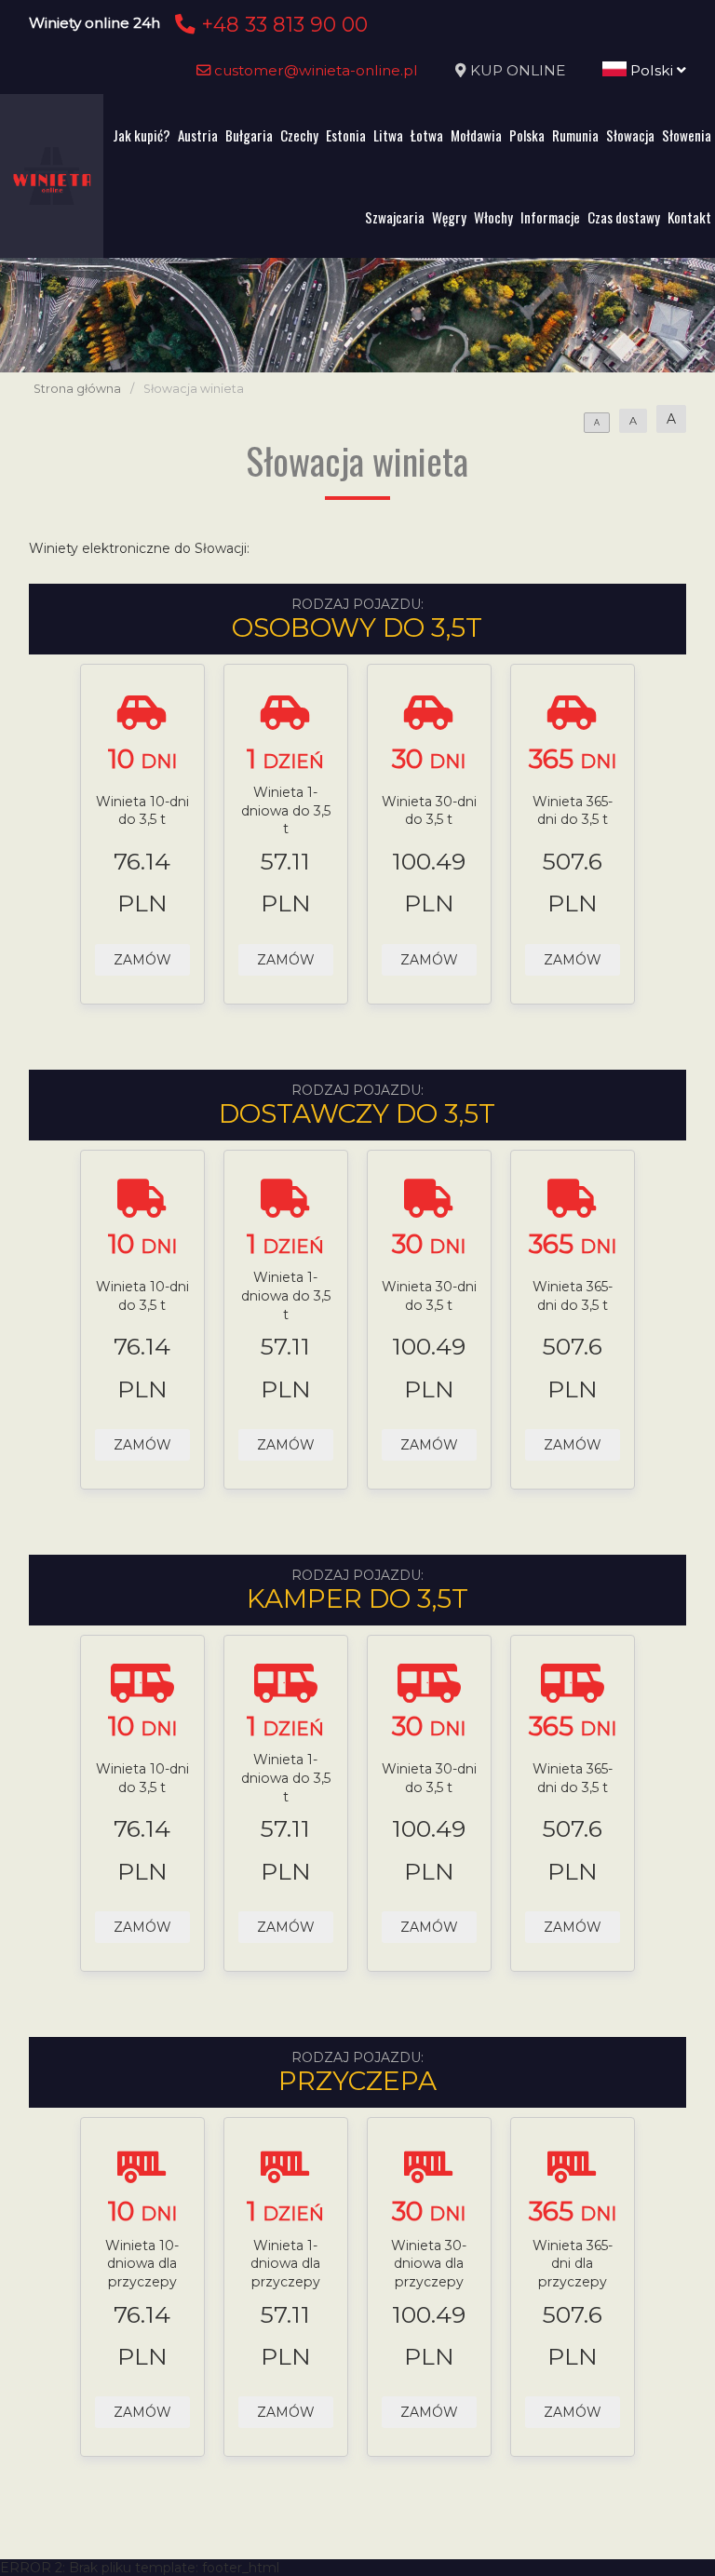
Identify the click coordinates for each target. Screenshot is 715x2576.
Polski (652, 70)
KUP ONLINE (518, 70)
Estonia (346, 135)
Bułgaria (249, 135)
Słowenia (687, 135)
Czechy (299, 135)
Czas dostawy (624, 217)
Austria (198, 135)
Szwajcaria (395, 217)
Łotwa (427, 135)
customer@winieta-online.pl (314, 70)
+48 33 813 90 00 (282, 24)
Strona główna (77, 389)
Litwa (388, 135)
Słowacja (630, 135)
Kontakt (689, 217)
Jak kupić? (142, 135)
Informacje (550, 217)
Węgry (449, 217)
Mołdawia (476, 135)
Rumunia (575, 135)
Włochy (493, 217)
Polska (527, 135)
